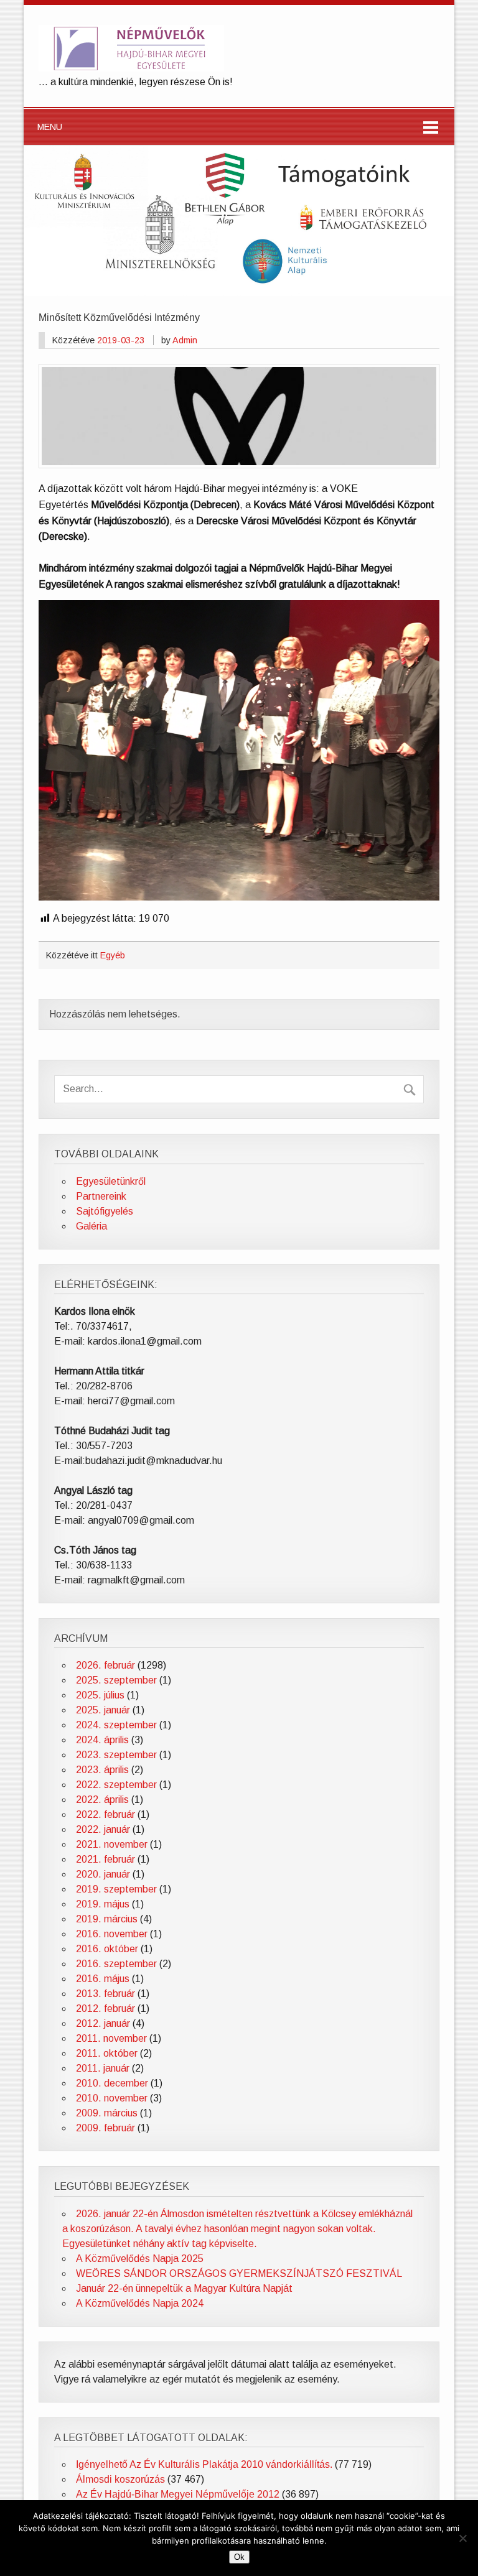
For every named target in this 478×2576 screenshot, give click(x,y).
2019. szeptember (116, 1889)
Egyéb (113, 955)
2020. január (103, 1874)
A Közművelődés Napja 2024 (140, 2303)
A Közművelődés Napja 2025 (140, 2259)
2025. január (103, 1710)
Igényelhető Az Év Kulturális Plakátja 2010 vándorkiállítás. (204, 2464)
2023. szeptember (116, 1755)
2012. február (105, 2008)
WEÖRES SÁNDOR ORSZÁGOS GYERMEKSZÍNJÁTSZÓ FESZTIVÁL (239, 2273)
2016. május (103, 1979)
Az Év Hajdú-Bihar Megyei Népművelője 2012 (178, 2494)
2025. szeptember (116, 1680)
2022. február (105, 1814)
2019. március (107, 1919)
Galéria (91, 1226)
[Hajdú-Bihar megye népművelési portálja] (131, 68)
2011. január (103, 2068)
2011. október (107, 2053)
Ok (239, 2557)
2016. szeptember (116, 1964)
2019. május (103, 1904)
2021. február (105, 1859)
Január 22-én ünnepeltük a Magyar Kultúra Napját (184, 2288)
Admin (185, 340)
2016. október (107, 1949)
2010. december (112, 2083)
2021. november (112, 1844)
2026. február (105, 1665)
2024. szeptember (116, 1725)
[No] (462, 2538)
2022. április (102, 1800)
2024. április (102, 1740)
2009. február (105, 2128)
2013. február (105, 1994)
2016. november (112, 1934)
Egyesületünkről (111, 1181)
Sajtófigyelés (105, 1211)
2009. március (107, 2113)
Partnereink (101, 1196)
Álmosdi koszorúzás (120, 2479)
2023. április (102, 1770)
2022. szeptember (116, 1785)
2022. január (103, 1829)
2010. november (112, 2098)
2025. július (100, 1695)
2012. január (103, 2023)
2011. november (111, 2038)
